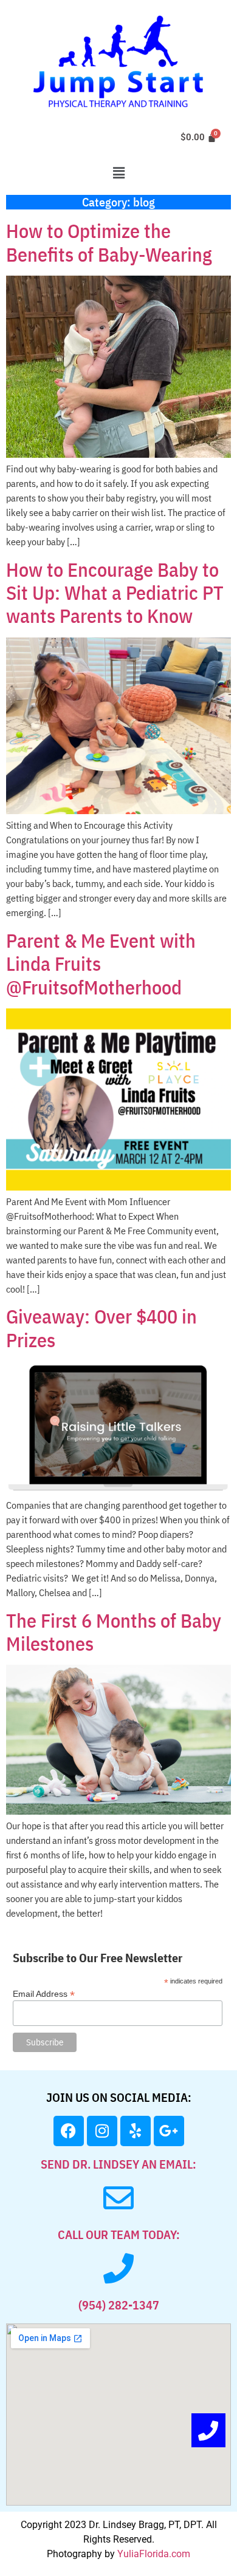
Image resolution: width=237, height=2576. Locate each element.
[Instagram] (102, 2131)
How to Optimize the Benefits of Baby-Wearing (109, 242)
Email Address (44, 1993)
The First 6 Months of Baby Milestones (114, 1632)
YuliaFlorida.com (154, 2554)
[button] (118, 173)
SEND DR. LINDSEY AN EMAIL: (118, 2164)
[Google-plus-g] (169, 2131)
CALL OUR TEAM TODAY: (119, 2234)
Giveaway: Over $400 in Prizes (101, 1328)
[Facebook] (69, 2131)
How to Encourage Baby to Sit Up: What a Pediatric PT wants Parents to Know (115, 593)
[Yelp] (136, 2131)
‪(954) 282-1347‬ (119, 2305)
